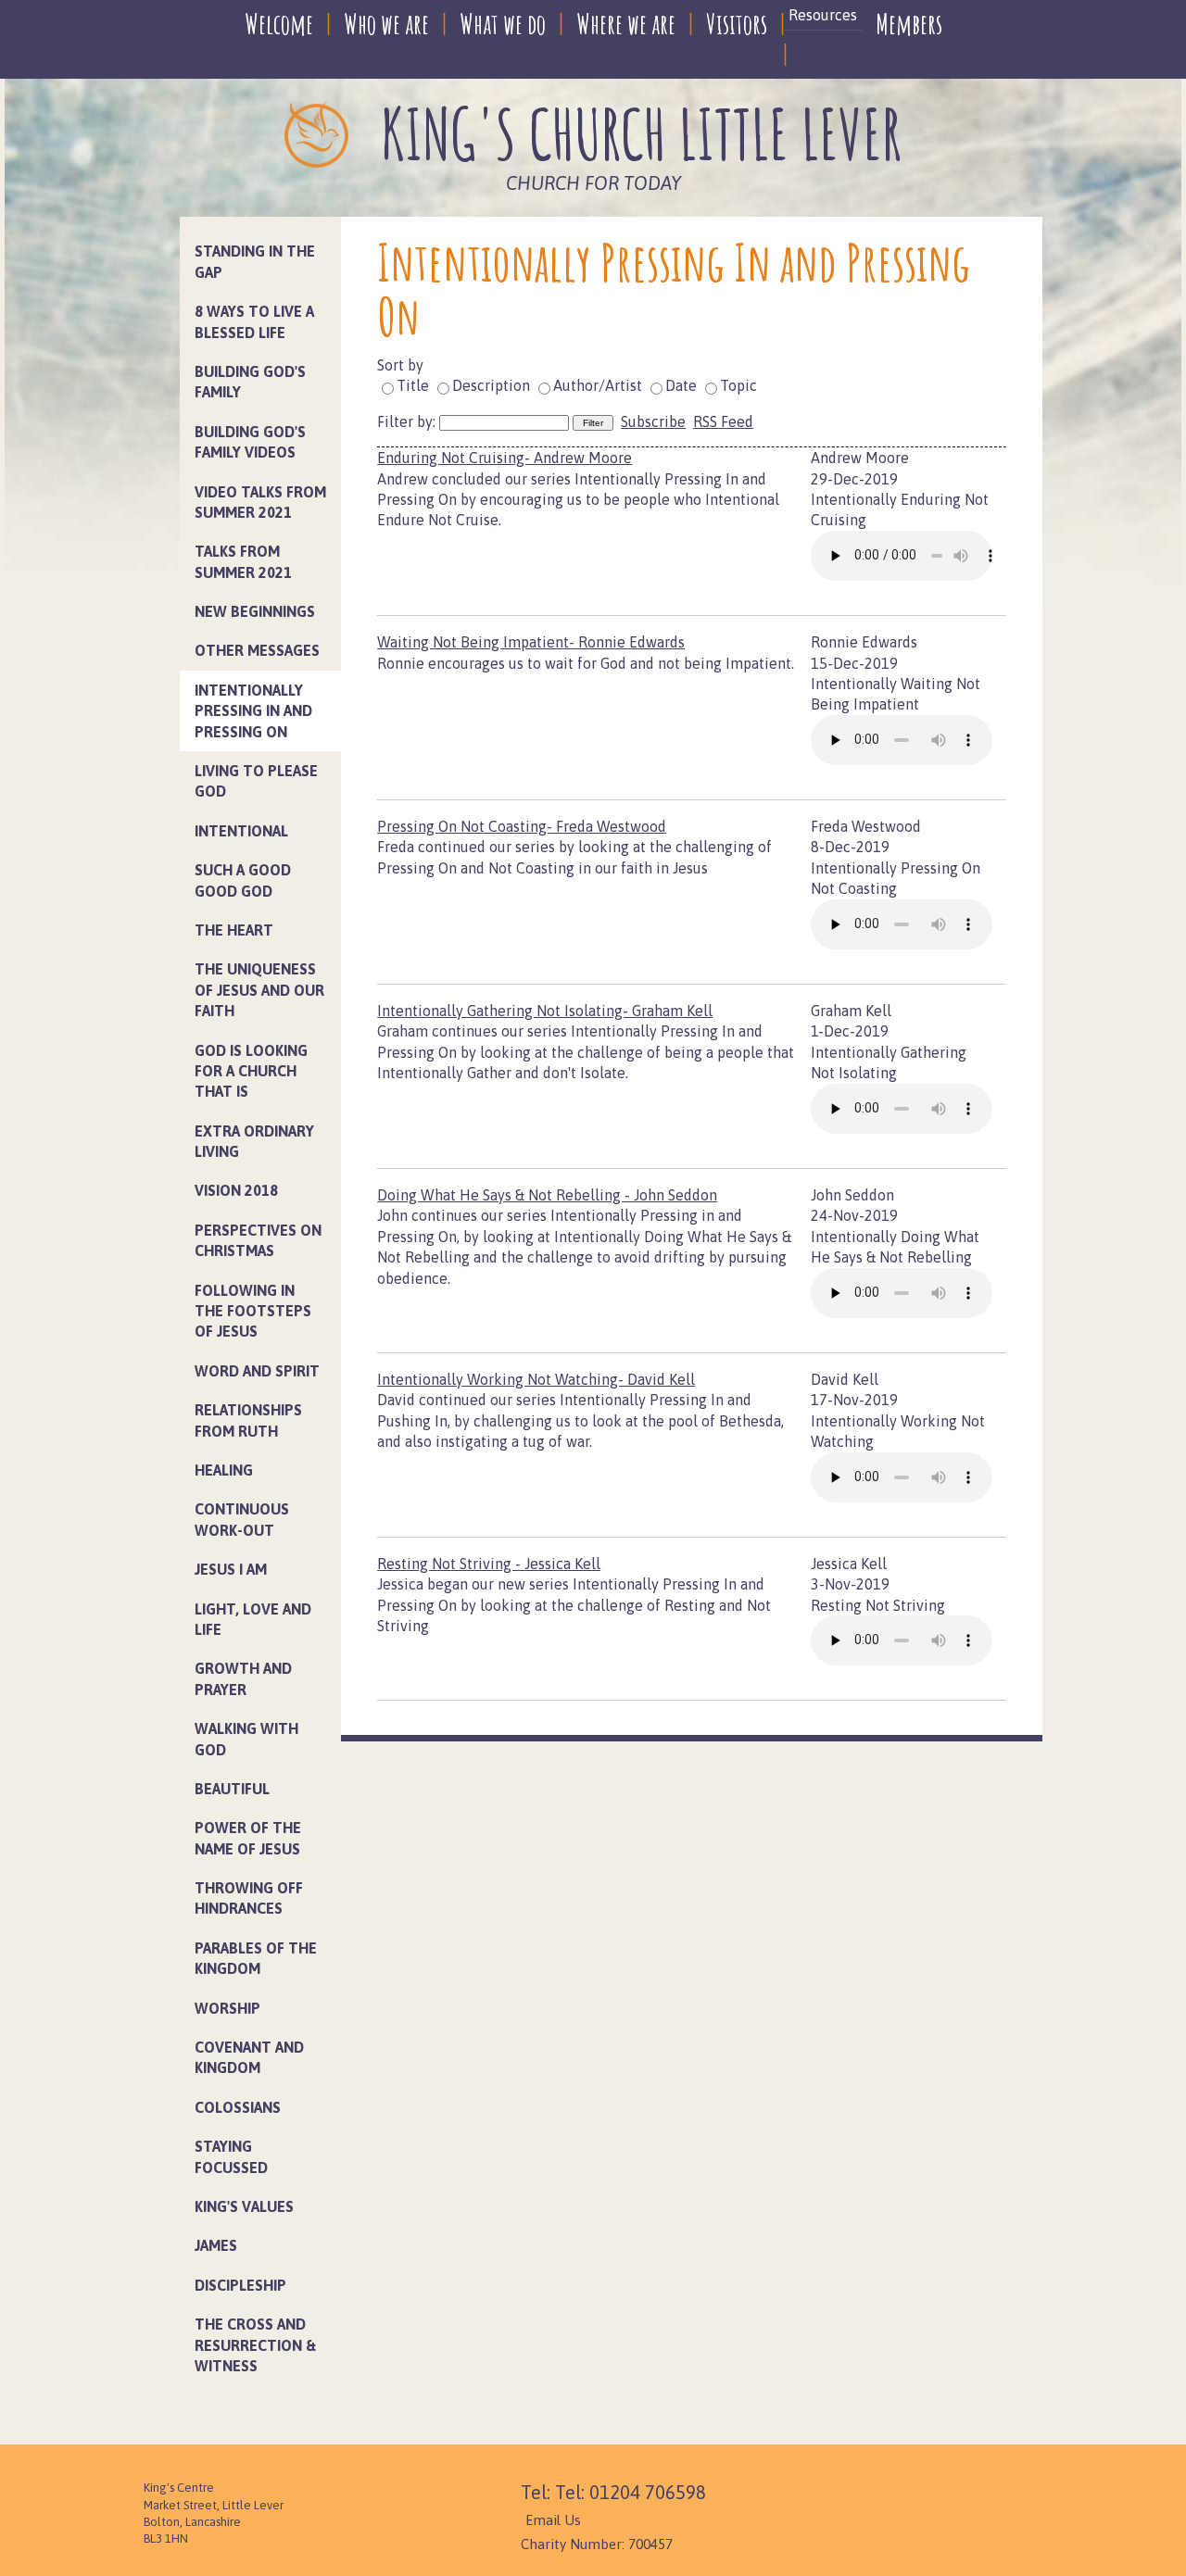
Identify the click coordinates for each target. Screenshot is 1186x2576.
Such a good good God (243, 880)
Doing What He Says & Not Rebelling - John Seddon (547, 1195)
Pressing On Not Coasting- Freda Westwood (522, 826)
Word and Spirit (257, 1371)
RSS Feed (723, 421)
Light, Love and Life (253, 1619)
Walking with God (246, 1739)
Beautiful (232, 1789)
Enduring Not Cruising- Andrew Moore (505, 458)
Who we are (386, 24)
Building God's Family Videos (250, 442)
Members (909, 24)
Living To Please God (256, 781)
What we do (503, 24)
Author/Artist (598, 385)
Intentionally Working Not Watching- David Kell (536, 1379)
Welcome (279, 24)
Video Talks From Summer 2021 (260, 502)
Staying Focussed (231, 2156)
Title (413, 385)
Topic (738, 385)
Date (681, 385)
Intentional (241, 831)
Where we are (626, 24)
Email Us (553, 2520)
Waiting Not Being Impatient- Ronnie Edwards (531, 642)
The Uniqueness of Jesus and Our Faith (259, 990)
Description (491, 385)
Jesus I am (231, 1569)
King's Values (244, 2206)
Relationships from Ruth (248, 1420)
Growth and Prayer (243, 1678)
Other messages (257, 650)
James (216, 2245)
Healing (224, 1470)
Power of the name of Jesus (248, 1838)
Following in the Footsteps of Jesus (253, 1311)
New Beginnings (255, 611)
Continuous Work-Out (242, 1519)
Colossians (238, 2107)
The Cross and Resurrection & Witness (255, 2345)
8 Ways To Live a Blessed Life (254, 321)
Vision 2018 (236, 1190)
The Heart (234, 930)
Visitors (737, 24)
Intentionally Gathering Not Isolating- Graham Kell (545, 1011)
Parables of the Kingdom (256, 1958)
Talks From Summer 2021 (243, 561)
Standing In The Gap (255, 261)
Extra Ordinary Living (254, 1141)
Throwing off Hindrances (249, 1898)
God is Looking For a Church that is (251, 1071)
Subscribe (653, 421)
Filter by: (408, 421)
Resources (823, 15)
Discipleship (240, 2285)
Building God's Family (250, 382)
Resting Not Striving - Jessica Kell (489, 1564)
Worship (227, 2008)
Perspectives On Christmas (258, 1240)
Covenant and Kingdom (249, 2057)
